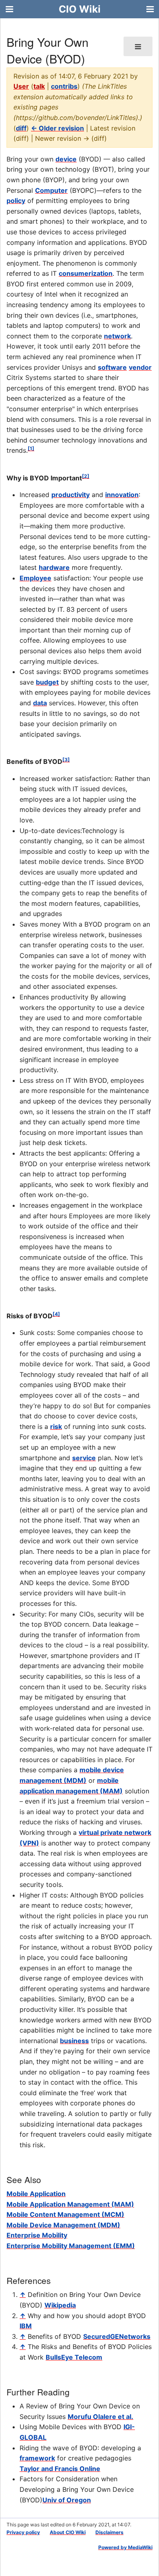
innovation (122, 495)
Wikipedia (60, 2305)
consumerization (86, 273)
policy (16, 201)
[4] (56, 1314)
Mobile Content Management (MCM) (65, 2214)
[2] (86, 476)
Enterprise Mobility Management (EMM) (71, 2246)
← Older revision (57, 128)
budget (47, 682)
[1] (31, 448)
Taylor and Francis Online (60, 2469)
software (112, 367)
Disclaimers (109, 2532)
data (40, 703)
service (84, 1458)
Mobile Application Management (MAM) (70, 2204)
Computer (51, 190)
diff (21, 128)
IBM (26, 2326)
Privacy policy (23, 2532)
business (74, 2041)
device (66, 159)
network (117, 336)
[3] (66, 760)
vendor (140, 367)
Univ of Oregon (67, 2500)
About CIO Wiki (68, 2532)
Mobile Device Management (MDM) (63, 2225)
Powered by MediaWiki (125, 2547)
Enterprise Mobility (37, 2235)
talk (39, 86)
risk (56, 1427)
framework (37, 2458)
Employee (35, 578)
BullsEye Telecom (74, 2357)
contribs (64, 86)
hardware (54, 567)
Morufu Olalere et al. (100, 2417)
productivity (71, 495)
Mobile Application (36, 2194)
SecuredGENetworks (117, 2336)
